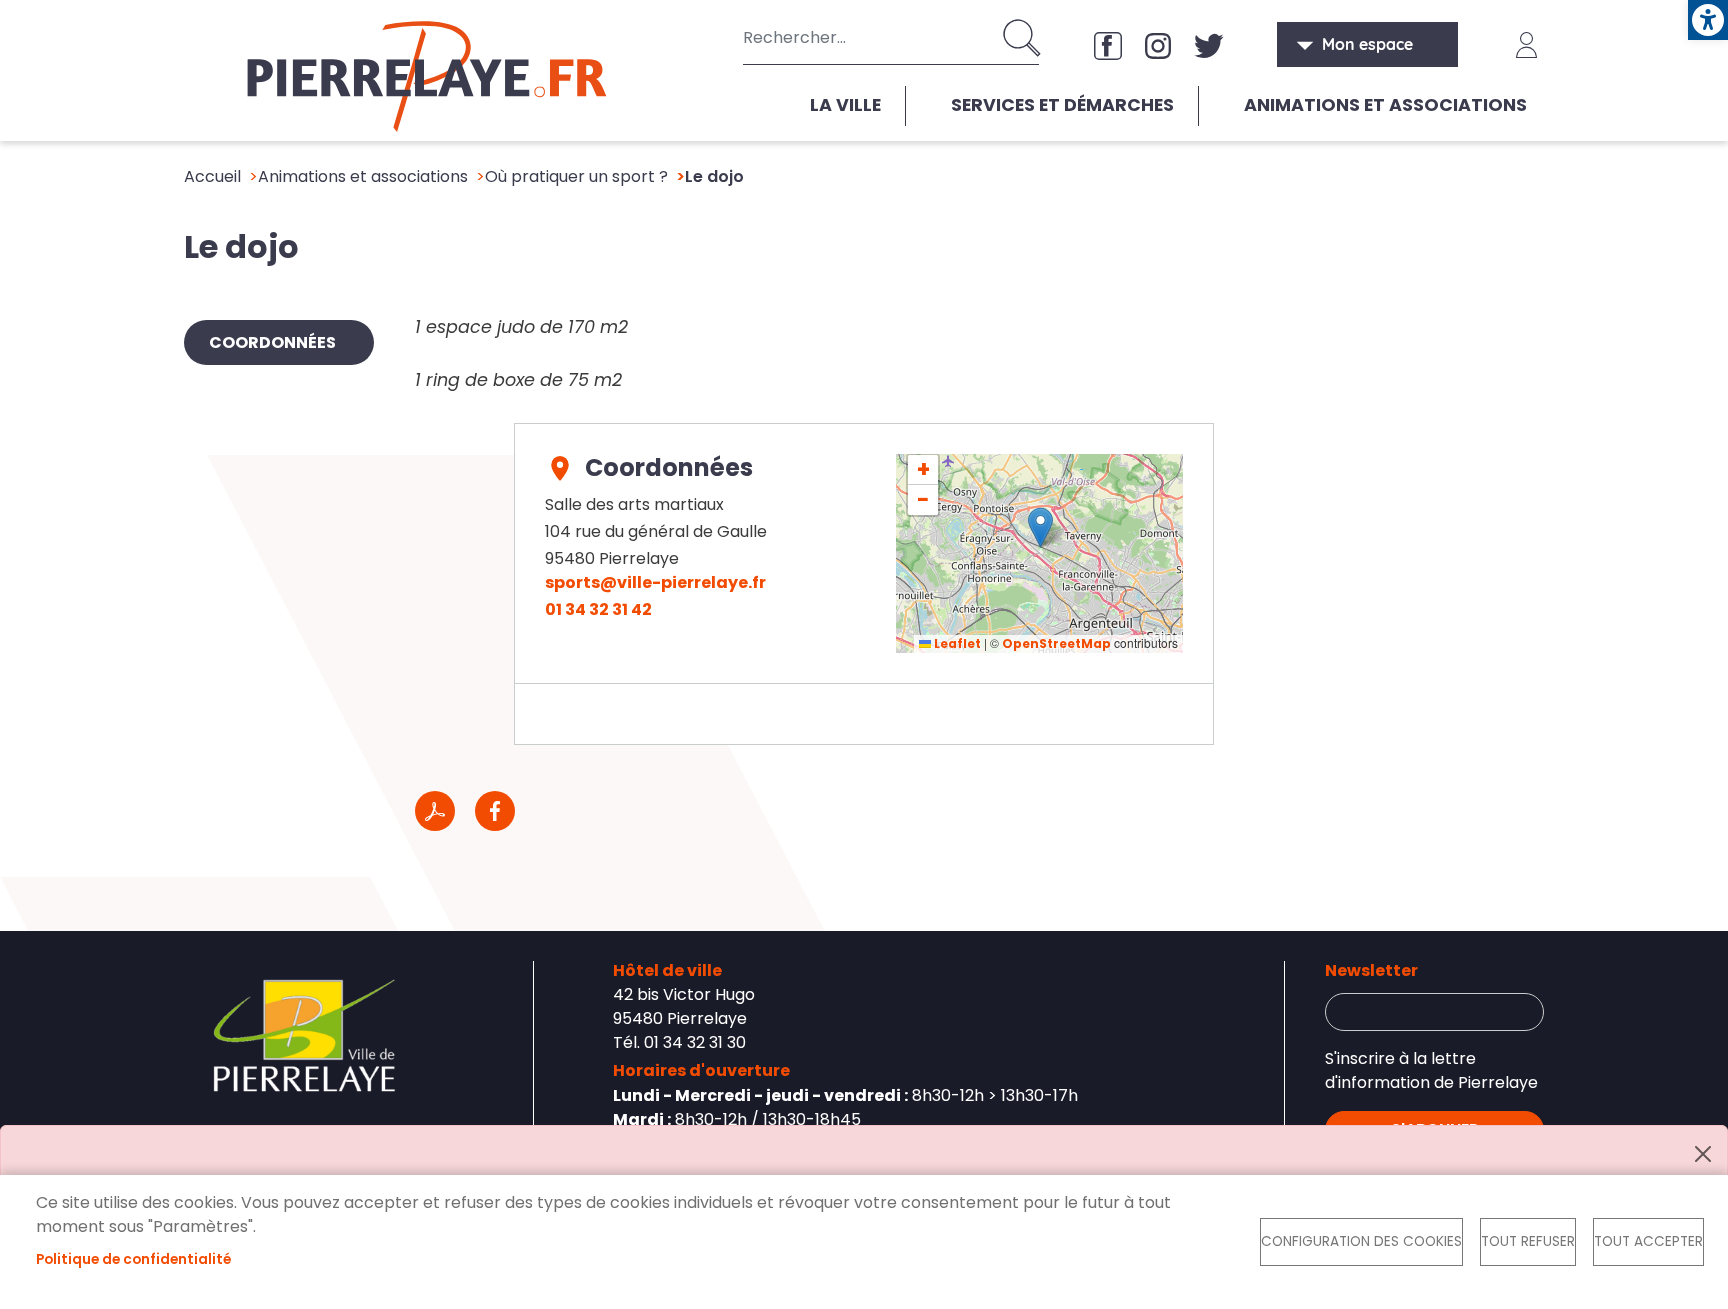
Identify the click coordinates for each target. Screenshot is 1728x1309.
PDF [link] (435, 811)
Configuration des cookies (1361, 1241)
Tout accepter (1648, 1241)
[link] (1708, 20)
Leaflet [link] (956, 643)
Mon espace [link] (1367, 44)
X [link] (1208, 45)
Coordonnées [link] (272, 342)
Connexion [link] (1527, 45)
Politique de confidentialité (133, 1259)
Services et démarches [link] (1062, 105)
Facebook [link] (1108, 45)
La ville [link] (845, 105)
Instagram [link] (1158, 45)
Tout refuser (1528, 1241)
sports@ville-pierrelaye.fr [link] (655, 582)
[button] (1040, 527)
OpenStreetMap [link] (1056, 643)
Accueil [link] (212, 176)
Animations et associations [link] (1385, 105)
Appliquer (1023, 37)
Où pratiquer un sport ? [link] (576, 176)
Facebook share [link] (495, 811)
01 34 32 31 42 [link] (598, 609)
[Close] (1703, 1154)
